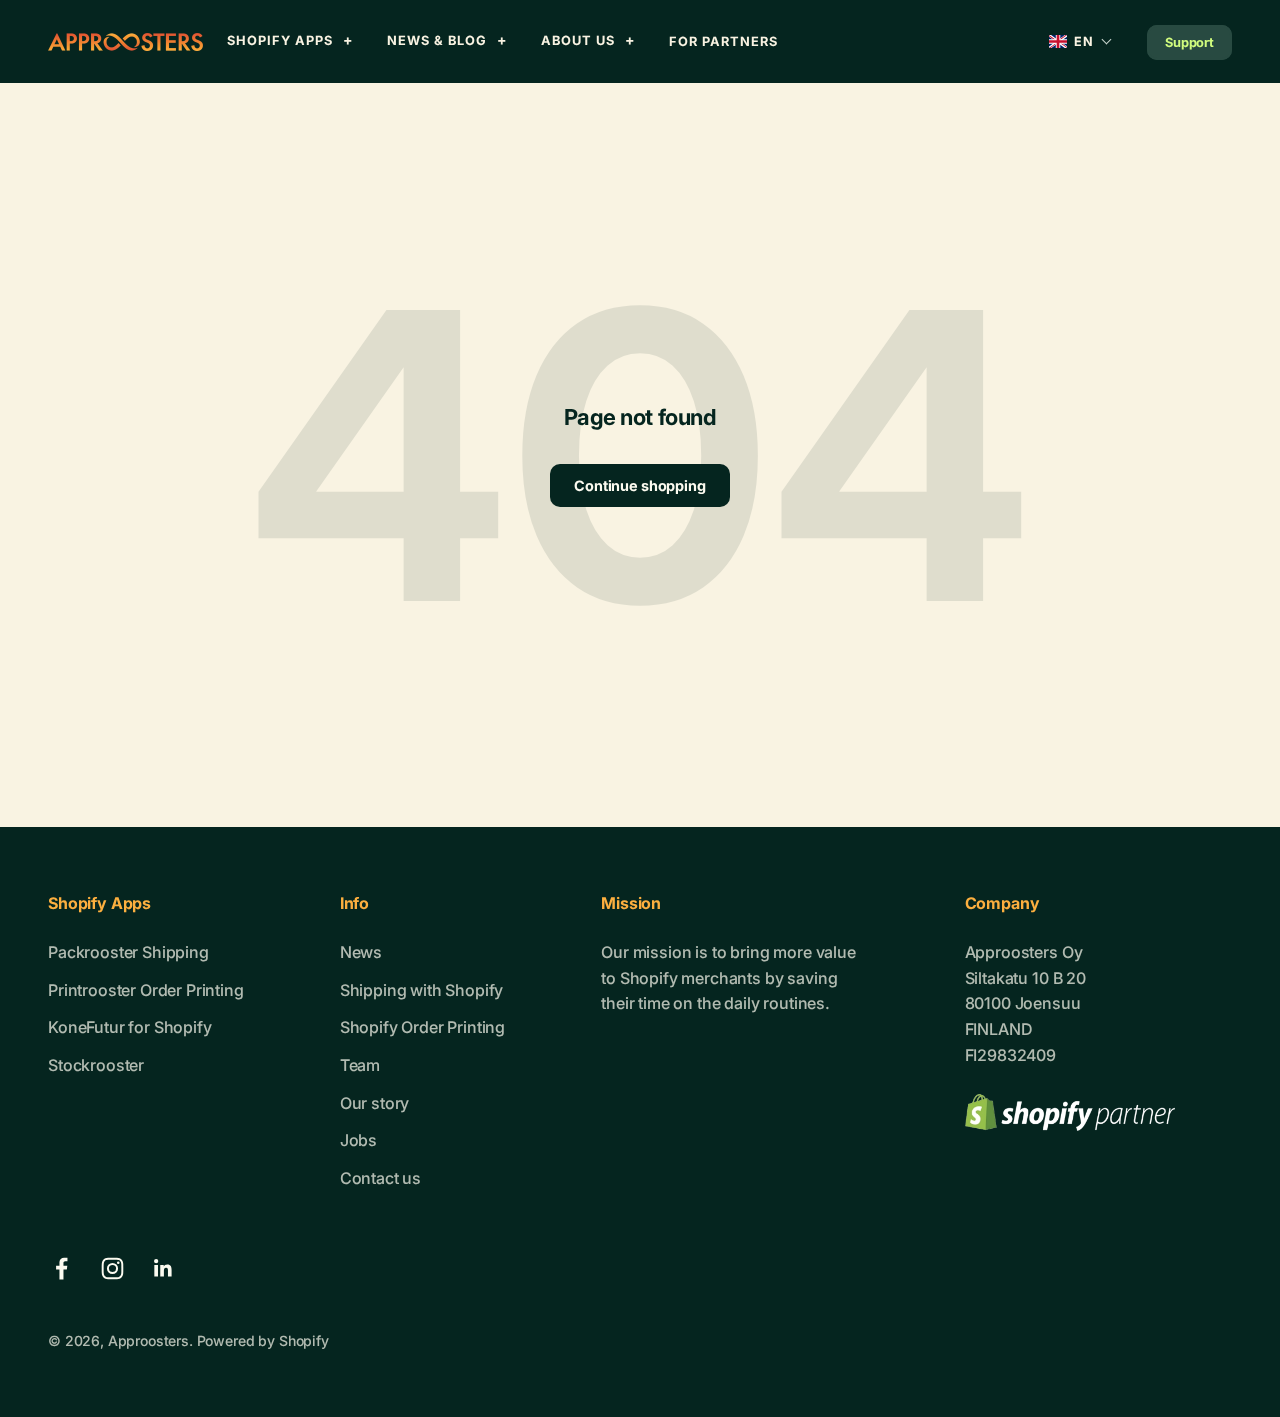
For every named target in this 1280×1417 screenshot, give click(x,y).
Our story (375, 1103)
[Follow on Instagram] (112, 1268)
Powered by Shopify (263, 1340)
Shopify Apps (280, 40)
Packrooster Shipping (128, 952)
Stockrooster (96, 1065)
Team (360, 1065)
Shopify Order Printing (422, 1027)
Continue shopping (640, 485)
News (361, 952)
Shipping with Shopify (422, 990)
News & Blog (437, 40)
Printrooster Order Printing (146, 990)
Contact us (380, 1178)
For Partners (723, 41)
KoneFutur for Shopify (130, 1027)
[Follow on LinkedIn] (163, 1268)
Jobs (358, 1140)
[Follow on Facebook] (61, 1268)
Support (1189, 42)
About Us (578, 40)
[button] (1081, 41)
